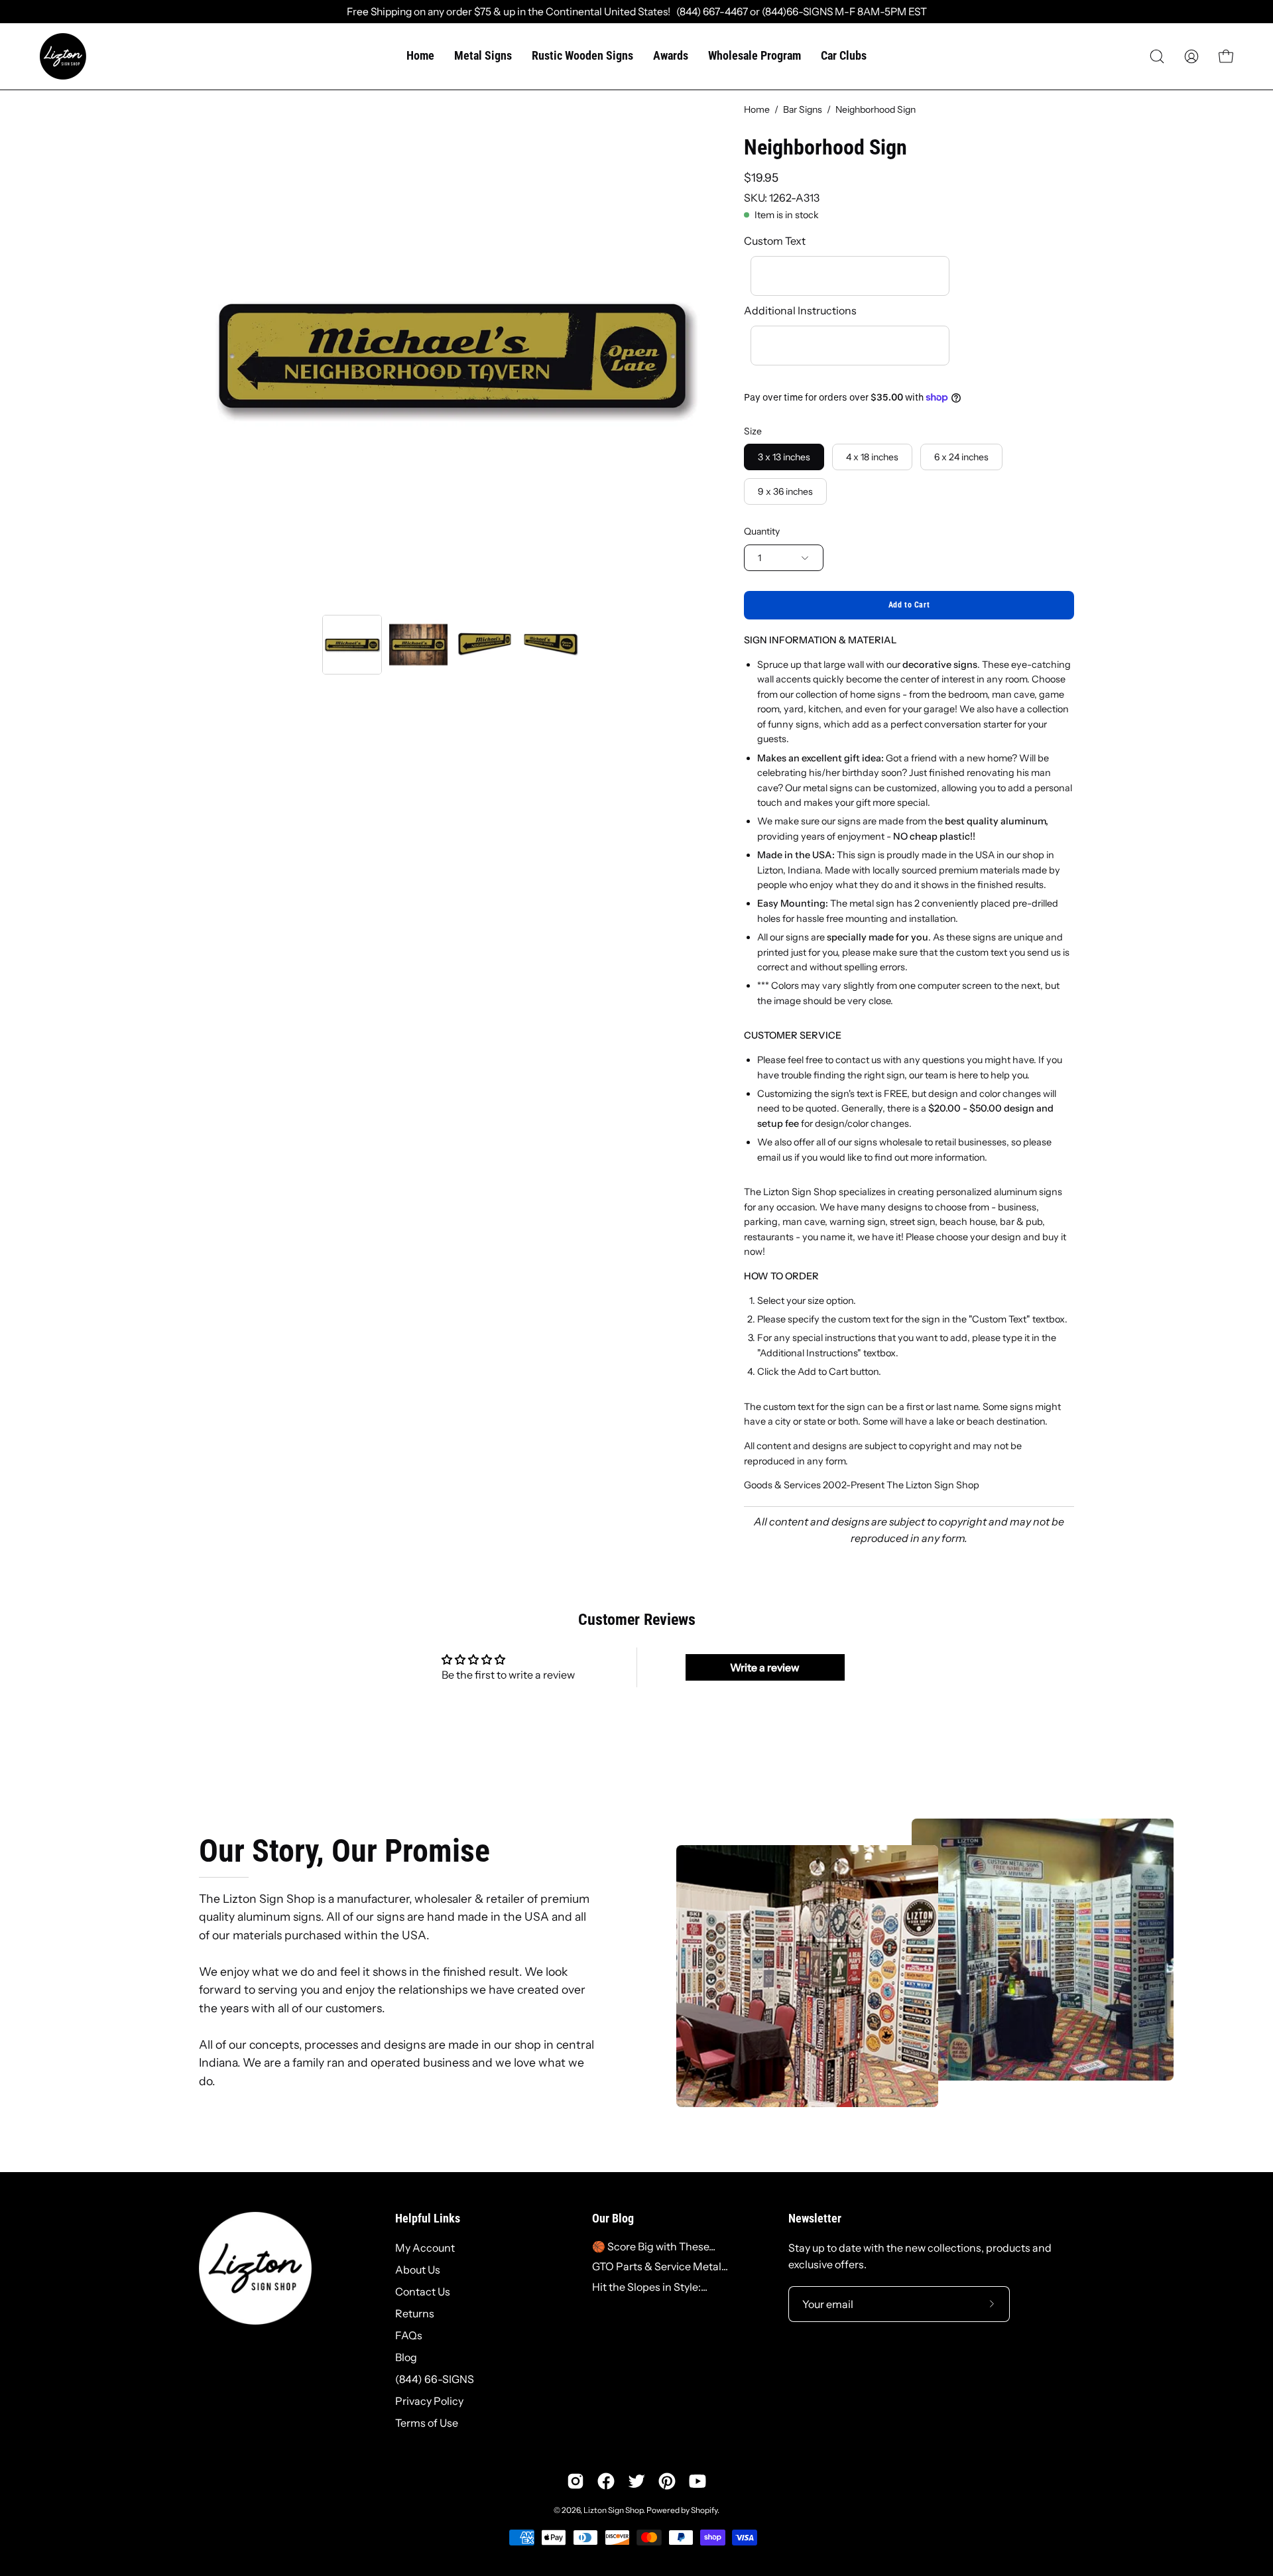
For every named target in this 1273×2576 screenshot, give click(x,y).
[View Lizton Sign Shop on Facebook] (606, 2481)
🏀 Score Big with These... (654, 2246)
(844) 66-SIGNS (435, 2379)
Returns (415, 2313)
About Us (418, 2270)
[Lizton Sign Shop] (63, 56)
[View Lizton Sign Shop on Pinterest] (667, 2481)
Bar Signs (803, 109)
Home (757, 109)
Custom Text (775, 241)
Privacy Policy (429, 2401)
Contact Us (423, 2291)
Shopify (704, 2510)
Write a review (765, 1667)
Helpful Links (428, 2219)
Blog (406, 2357)
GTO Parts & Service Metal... (660, 2266)
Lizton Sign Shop (613, 2510)
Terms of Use (427, 2423)
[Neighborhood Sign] (352, 645)
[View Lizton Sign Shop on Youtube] (697, 2481)
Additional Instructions (800, 310)
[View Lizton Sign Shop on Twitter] (636, 2481)
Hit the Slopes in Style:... (650, 2287)
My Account (425, 2248)
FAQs (409, 2335)
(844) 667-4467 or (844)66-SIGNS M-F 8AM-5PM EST (799, 12)
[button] (1157, 56)
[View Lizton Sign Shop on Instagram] (576, 2481)
